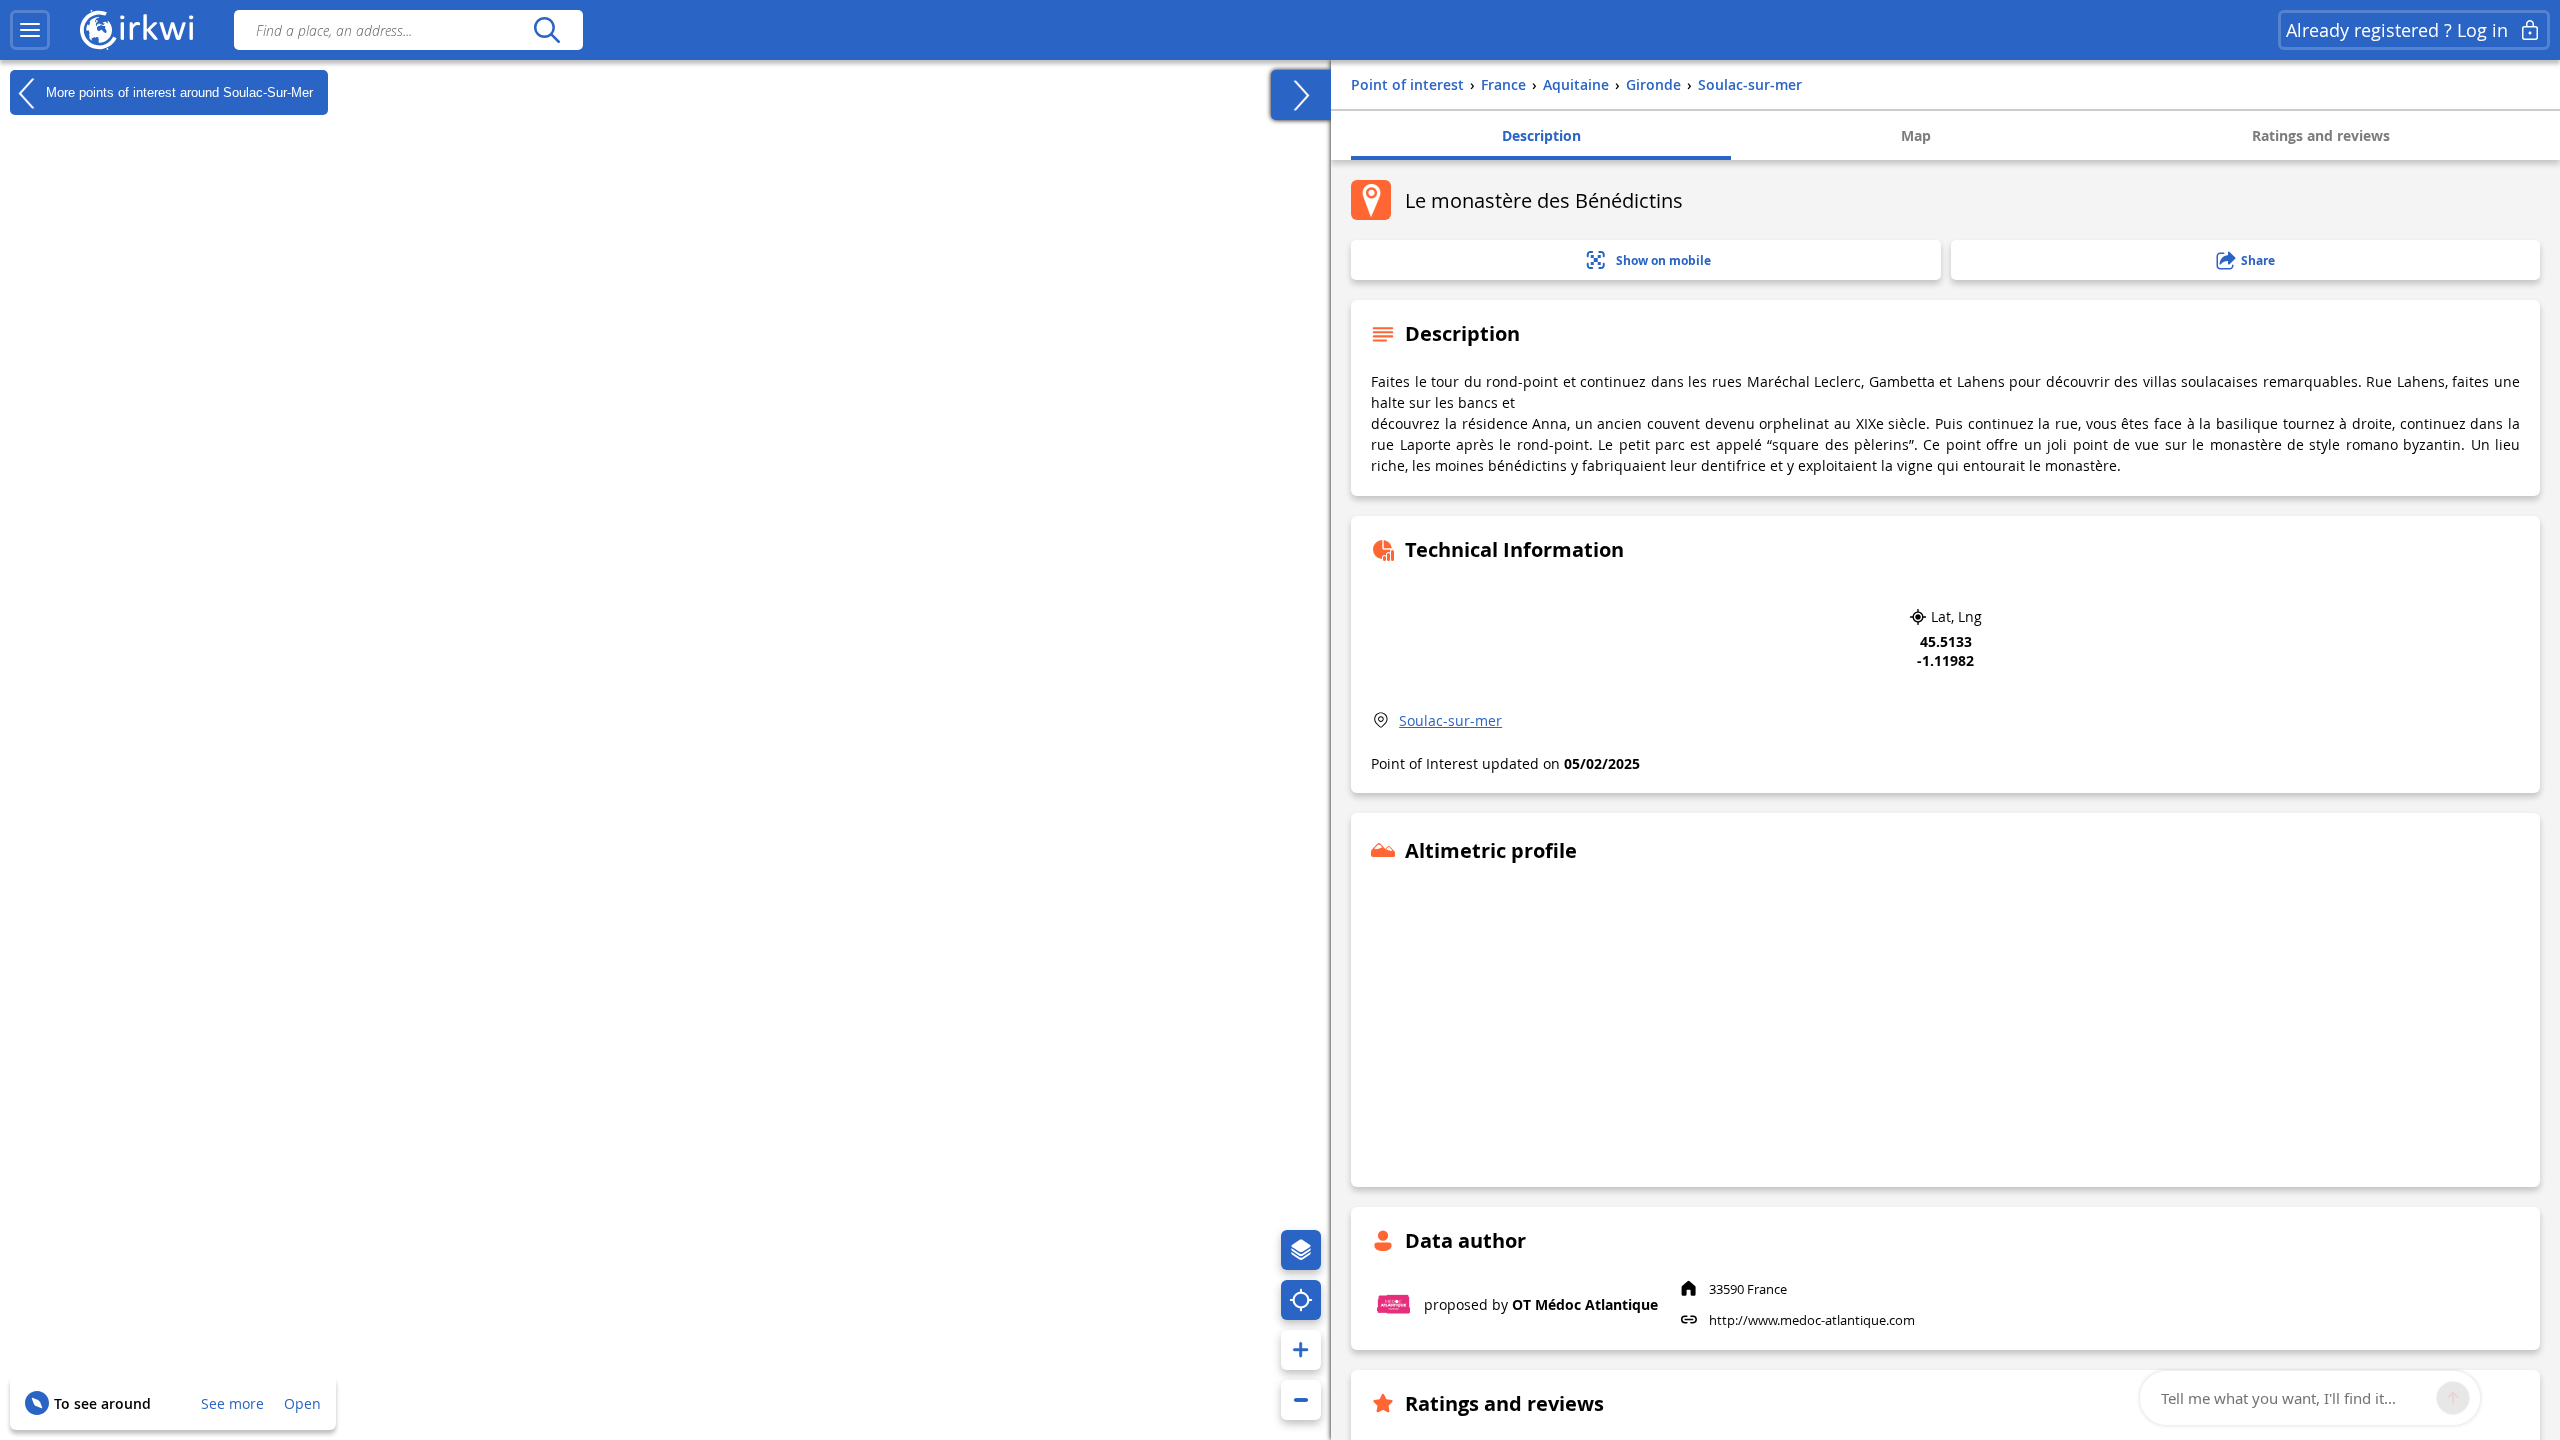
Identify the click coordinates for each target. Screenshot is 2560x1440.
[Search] (546, 30)
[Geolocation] (1301, 1300)
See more (232, 1403)
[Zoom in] (1301, 1350)
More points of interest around (177, 91)
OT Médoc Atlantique (1585, 1304)
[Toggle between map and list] (1301, 95)
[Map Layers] (1301, 1250)
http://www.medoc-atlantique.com (1812, 1320)
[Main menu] (30, 30)
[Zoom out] (1301, 1400)
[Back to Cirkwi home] (137, 30)
